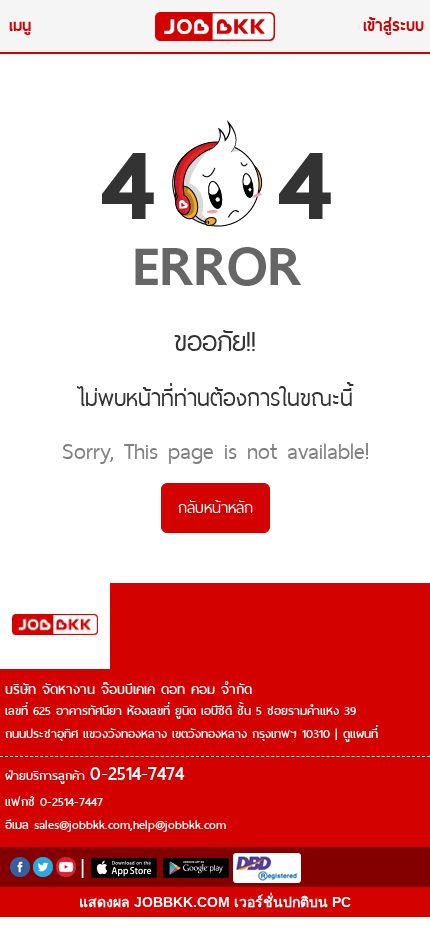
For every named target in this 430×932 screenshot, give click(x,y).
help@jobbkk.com (179, 825)
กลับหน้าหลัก (215, 507)
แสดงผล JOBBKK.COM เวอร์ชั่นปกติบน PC (215, 902)
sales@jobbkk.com (82, 825)
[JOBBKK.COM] (215, 26)
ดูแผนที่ (360, 734)
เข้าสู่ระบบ (393, 25)
